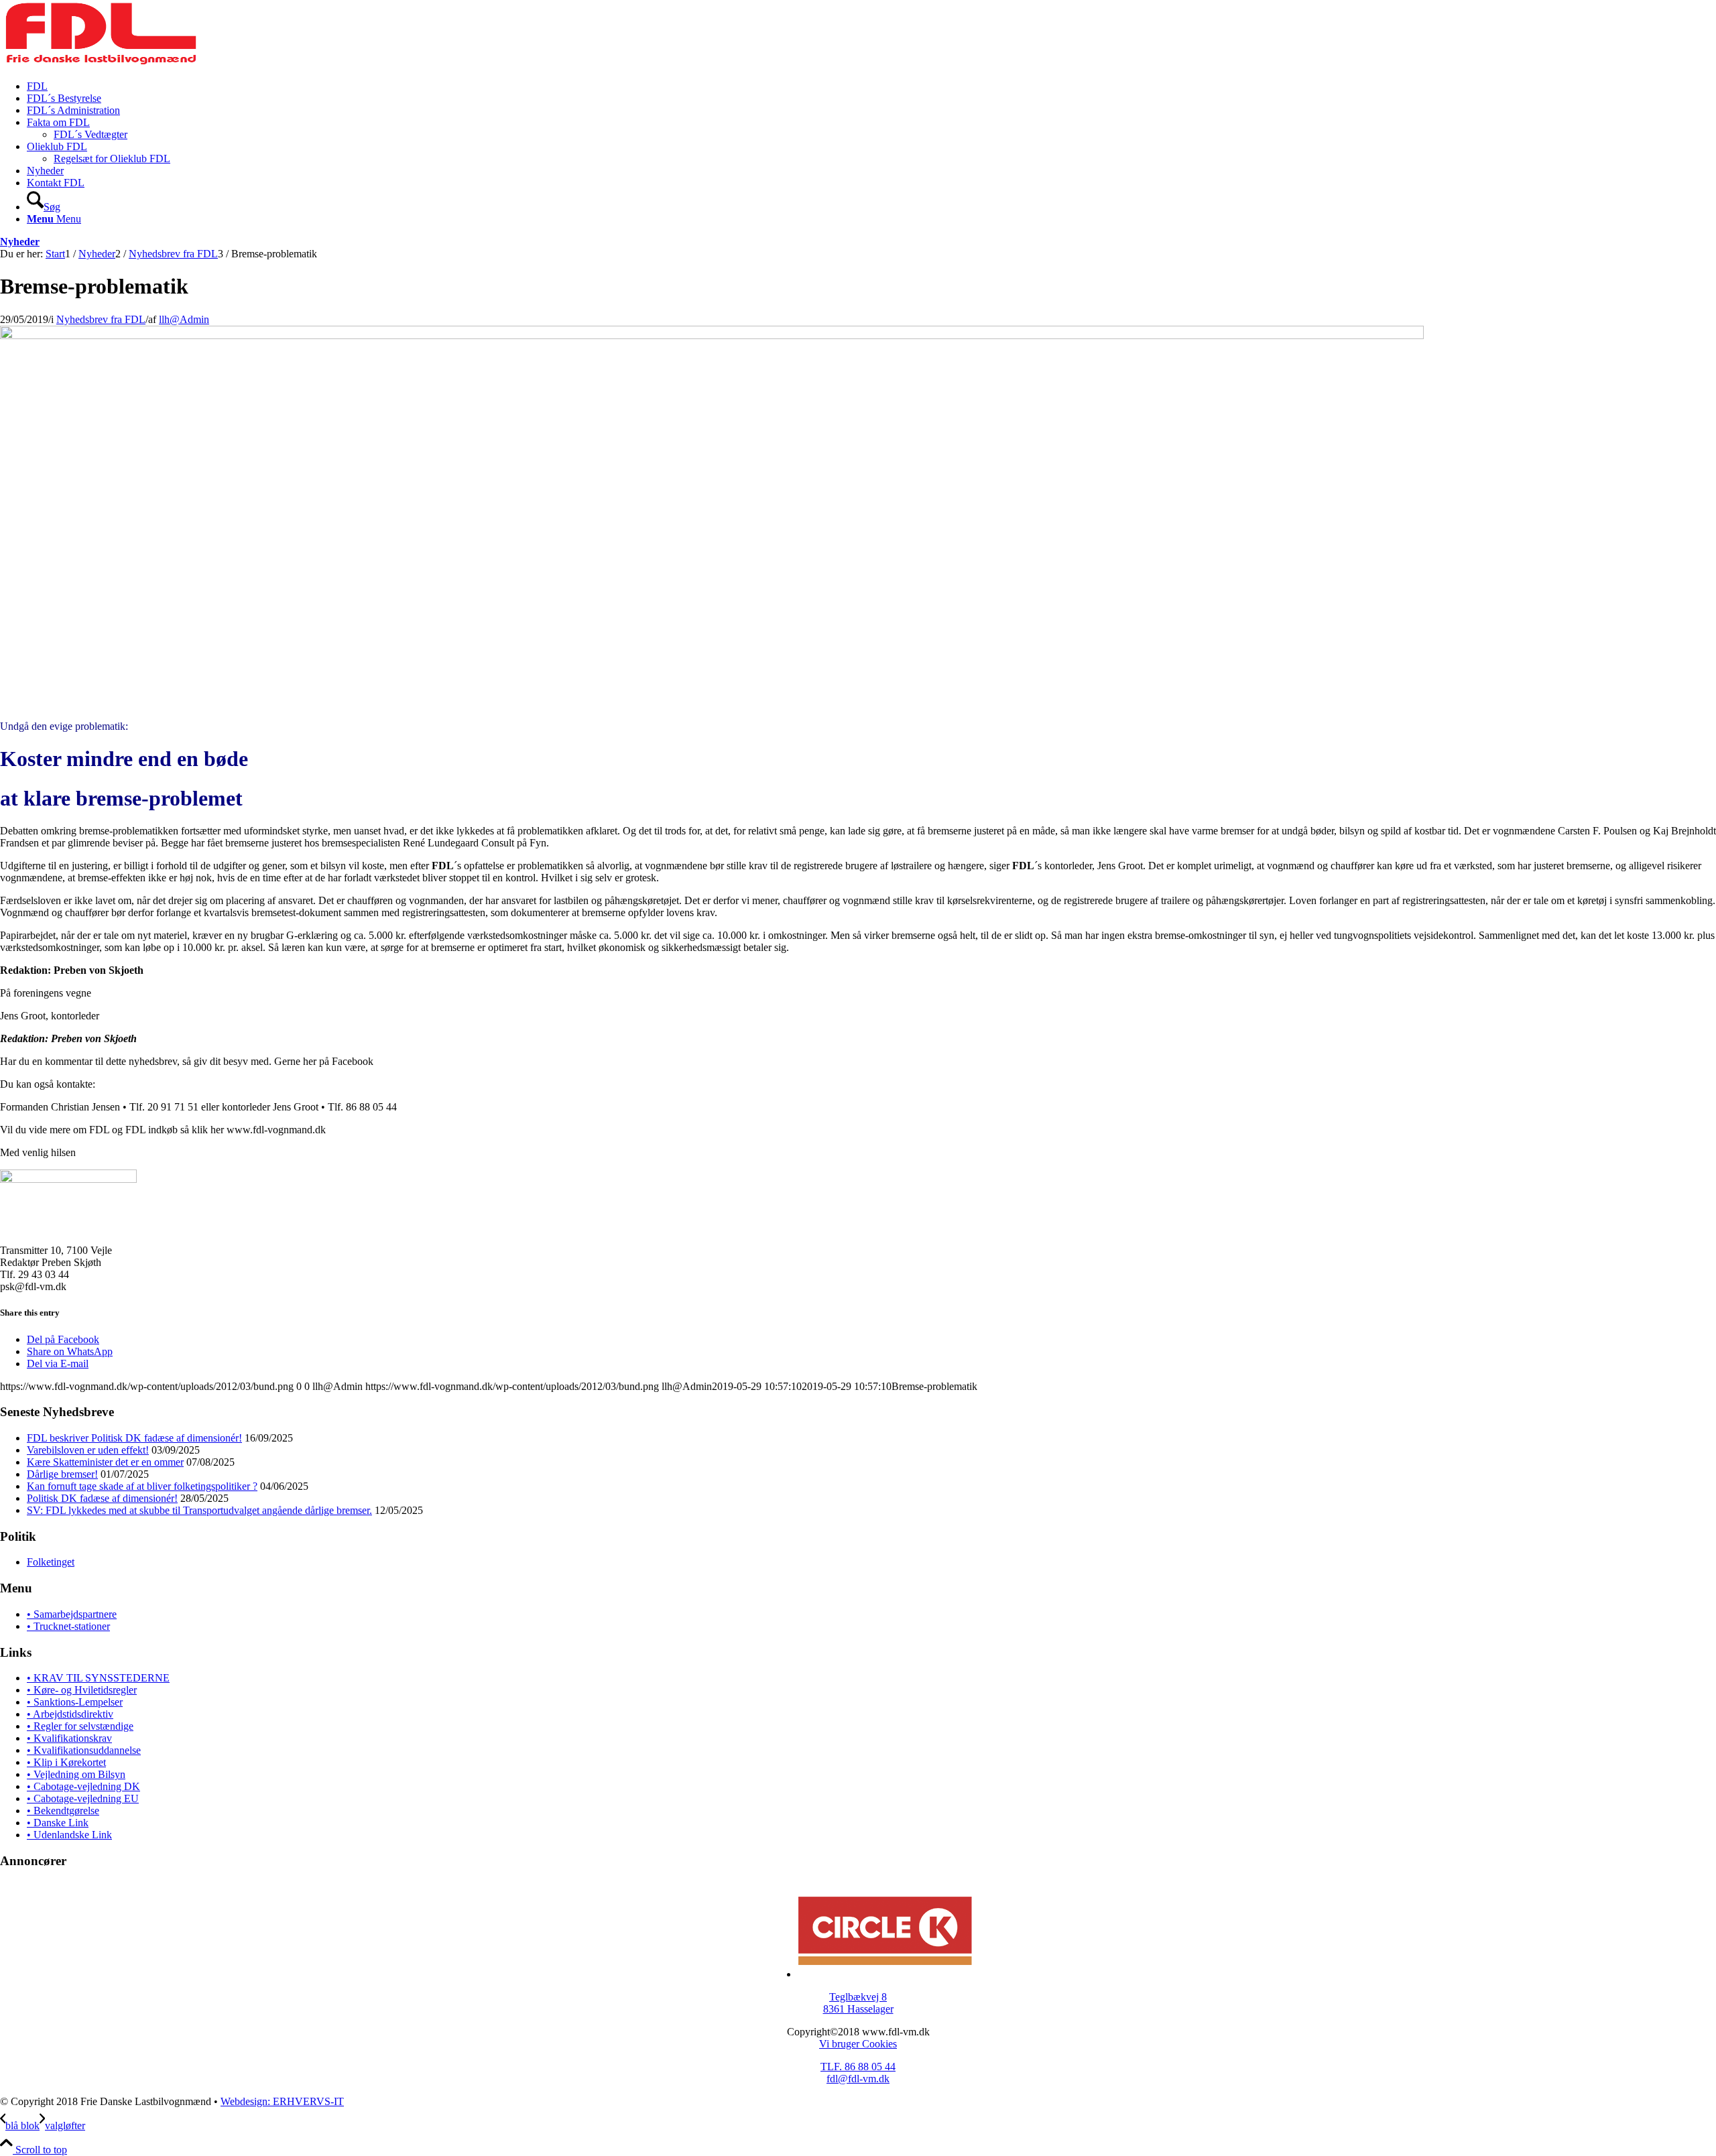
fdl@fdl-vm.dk (858, 2079)
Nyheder (20, 242)
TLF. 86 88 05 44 (858, 2067)
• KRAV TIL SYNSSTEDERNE (98, 1678)
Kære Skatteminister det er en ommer (105, 1462)
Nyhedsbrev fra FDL (101, 319)
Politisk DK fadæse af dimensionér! (102, 1498)
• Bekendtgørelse (63, 1811)
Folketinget (51, 1562)
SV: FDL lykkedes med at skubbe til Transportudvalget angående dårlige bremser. (199, 1510)
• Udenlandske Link (69, 1835)
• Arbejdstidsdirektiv (70, 1714)
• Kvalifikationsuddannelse (84, 1750)
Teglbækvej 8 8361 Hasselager (858, 2003)
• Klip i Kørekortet (66, 1762)
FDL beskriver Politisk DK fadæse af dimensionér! (134, 1438)
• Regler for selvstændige (80, 1726)
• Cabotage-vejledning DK (83, 1786)
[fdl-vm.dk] (101, 63)
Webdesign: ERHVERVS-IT (282, 2101)
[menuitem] (871, 86)
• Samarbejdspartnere (72, 1614)
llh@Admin (184, 319)
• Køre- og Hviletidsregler (82, 1690)
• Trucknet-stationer (68, 1626)
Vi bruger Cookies (858, 2044)
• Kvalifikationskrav (69, 1738)
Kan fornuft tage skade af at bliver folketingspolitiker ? (142, 1486)
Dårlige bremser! (62, 1474)
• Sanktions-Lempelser (75, 1702)
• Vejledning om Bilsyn (76, 1774)
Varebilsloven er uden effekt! (88, 1450)
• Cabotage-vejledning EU (83, 1798)
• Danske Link (58, 1823)
